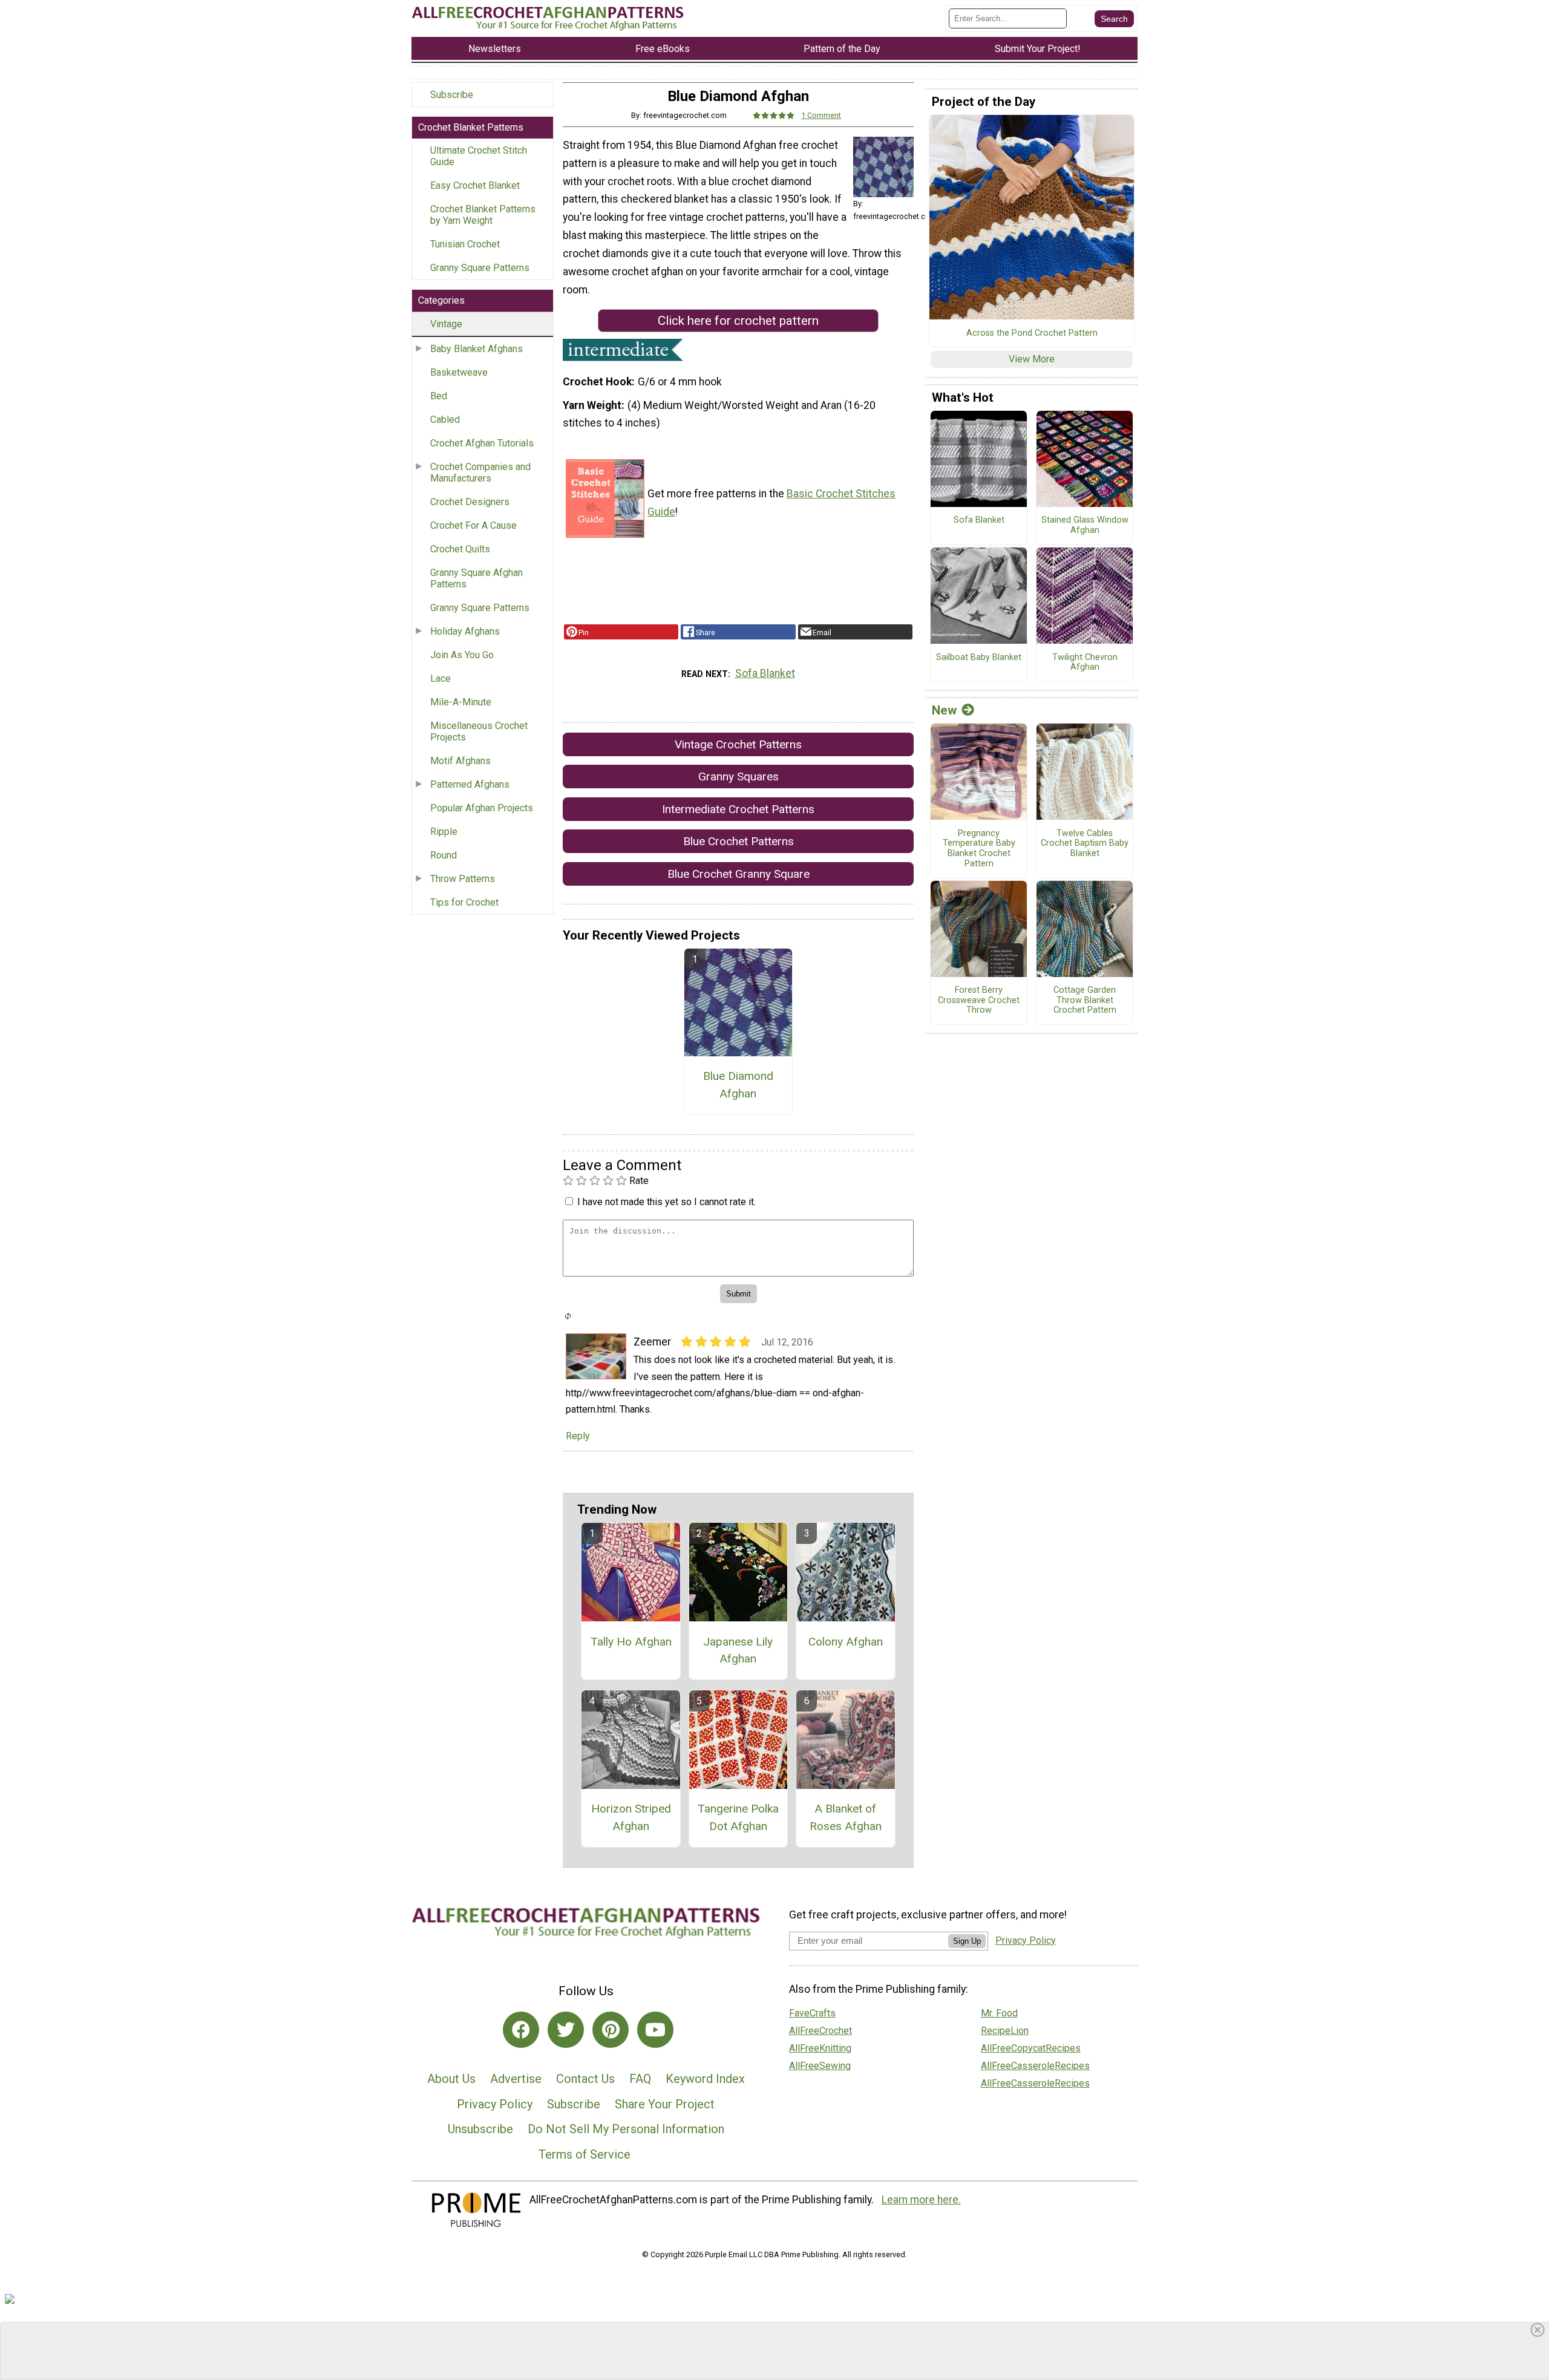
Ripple (444, 832)
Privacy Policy (495, 2104)
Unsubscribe (480, 2129)
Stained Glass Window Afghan (1085, 525)
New (944, 710)
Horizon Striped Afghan (631, 1817)
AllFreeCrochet (820, 2031)
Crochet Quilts (460, 549)
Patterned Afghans (470, 784)
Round (444, 855)
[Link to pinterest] (611, 2030)
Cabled (445, 420)
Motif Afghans (460, 761)
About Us (451, 2079)
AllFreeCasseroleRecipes (1035, 2066)
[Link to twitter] (566, 2030)
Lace (440, 678)
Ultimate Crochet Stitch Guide (479, 156)
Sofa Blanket (765, 673)
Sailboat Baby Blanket (979, 658)
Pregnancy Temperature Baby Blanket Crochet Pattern (979, 849)
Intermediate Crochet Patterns (738, 809)
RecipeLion (1005, 2031)
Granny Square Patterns (480, 268)
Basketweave (459, 372)
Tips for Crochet (464, 902)
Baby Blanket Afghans (476, 349)
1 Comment (821, 115)
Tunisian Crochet (465, 244)
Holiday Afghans (465, 631)
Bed (439, 396)
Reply (578, 1436)
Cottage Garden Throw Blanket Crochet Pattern (1085, 1000)
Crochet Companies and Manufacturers (480, 472)
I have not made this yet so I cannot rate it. (666, 1202)
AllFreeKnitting (820, 2048)
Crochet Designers (470, 502)
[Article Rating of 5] (774, 115)
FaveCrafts (812, 2013)
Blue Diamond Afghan (738, 1085)
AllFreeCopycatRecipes (1031, 2048)
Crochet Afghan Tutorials (482, 443)
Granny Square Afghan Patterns (476, 578)
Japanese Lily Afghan (738, 1650)
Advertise (516, 2079)
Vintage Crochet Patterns (738, 744)
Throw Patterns (463, 879)
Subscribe (452, 95)
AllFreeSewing (820, 2066)
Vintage (446, 324)
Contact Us (585, 2079)
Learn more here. (921, 2200)
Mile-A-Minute (461, 702)
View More (1032, 359)
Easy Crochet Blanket (475, 185)
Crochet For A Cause (473, 525)
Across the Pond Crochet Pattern (1032, 333)
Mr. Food (999, 2013)
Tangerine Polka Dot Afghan (738, 1817)
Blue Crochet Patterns (738, 841)
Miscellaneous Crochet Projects (479, 731)
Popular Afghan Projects (482, 808)
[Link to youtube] (655, 2030)
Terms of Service (585, 2154)
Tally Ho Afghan (631, 1642)
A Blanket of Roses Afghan (846, 1817)
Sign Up (967, 1941)
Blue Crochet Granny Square (738, 874)
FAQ (640, 2079)
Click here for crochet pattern (738, 321)
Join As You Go (462, 655)
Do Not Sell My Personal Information (626, 2129)
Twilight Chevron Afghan (1085, 663)
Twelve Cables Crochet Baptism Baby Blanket (1085, 844)
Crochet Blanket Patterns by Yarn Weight (483, 215)
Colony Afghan (846, 1642)
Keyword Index (705, 2079)
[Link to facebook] (521, 2030)
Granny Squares (738, 776)
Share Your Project (665, 2104)
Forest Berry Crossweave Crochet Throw (979, 1000)
